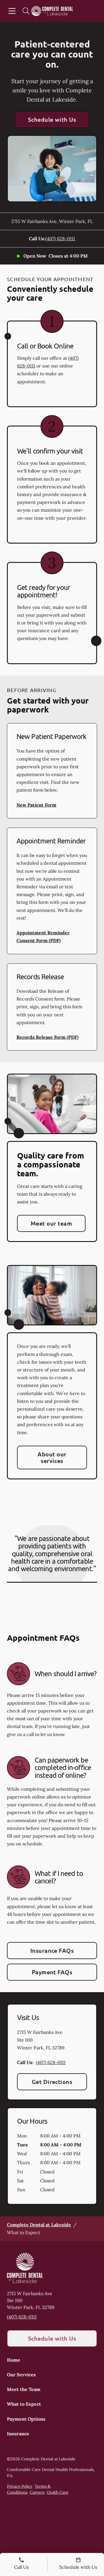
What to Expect (24, 2404)
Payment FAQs (52, 1972)
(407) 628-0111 (60, 239)
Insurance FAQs (52, 1950)
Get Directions (52, 2082)
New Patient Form (36, 805)
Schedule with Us (52, 119)
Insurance (18, 2434)
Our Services (21, 2375)
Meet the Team (24, 2389)
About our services (52, 1457)
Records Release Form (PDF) (48, 1037)
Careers (37, 2492)
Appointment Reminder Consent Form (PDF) (43, 937)
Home (14, 2360)
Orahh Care (58, 2492)
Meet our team (51, 1223)
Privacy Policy (20, 2486)
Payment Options (26, 2419)
